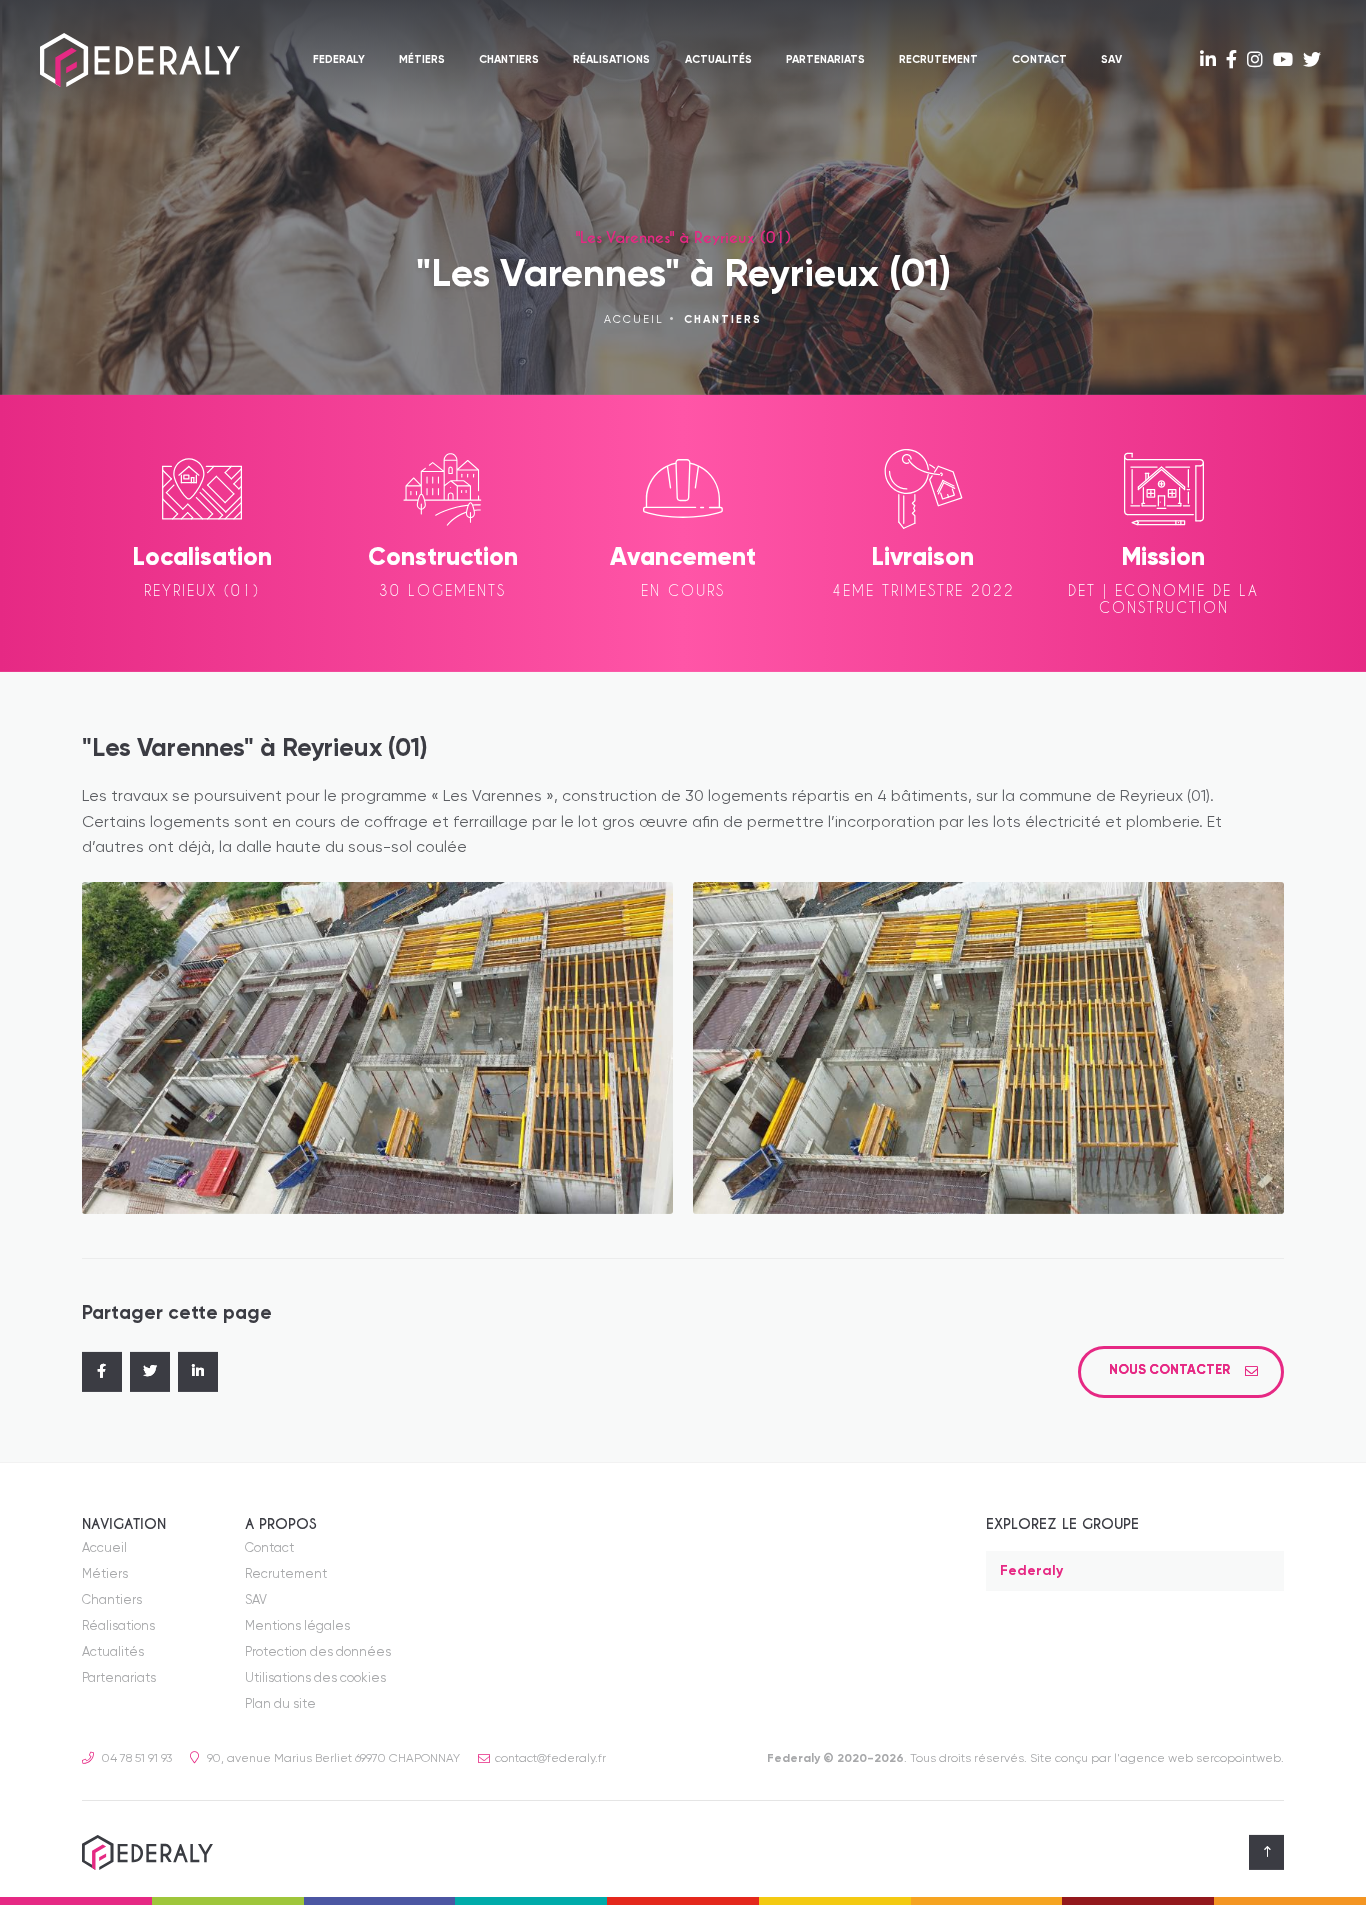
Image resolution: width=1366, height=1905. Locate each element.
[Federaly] (140, 60)
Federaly (339, 60)
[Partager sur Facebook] (102, 1372)
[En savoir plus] (1208, 61)
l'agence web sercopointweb (1197, 1759)
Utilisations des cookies (315, 1678)
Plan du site (280, 1704)
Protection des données (318, 1652)
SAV (1111, 60)
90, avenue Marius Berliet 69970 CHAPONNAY (332, 1759)
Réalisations (611, 60)
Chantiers (509, 60)
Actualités (718, 60)
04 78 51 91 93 (135, 1759)
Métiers (422, 60)
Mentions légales (297, 1626)
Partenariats (825, 60)
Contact (1039, 60)
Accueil (634, 320)
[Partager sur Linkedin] (198, 1372)
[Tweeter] (150, 1372)
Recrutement (938, 60)
